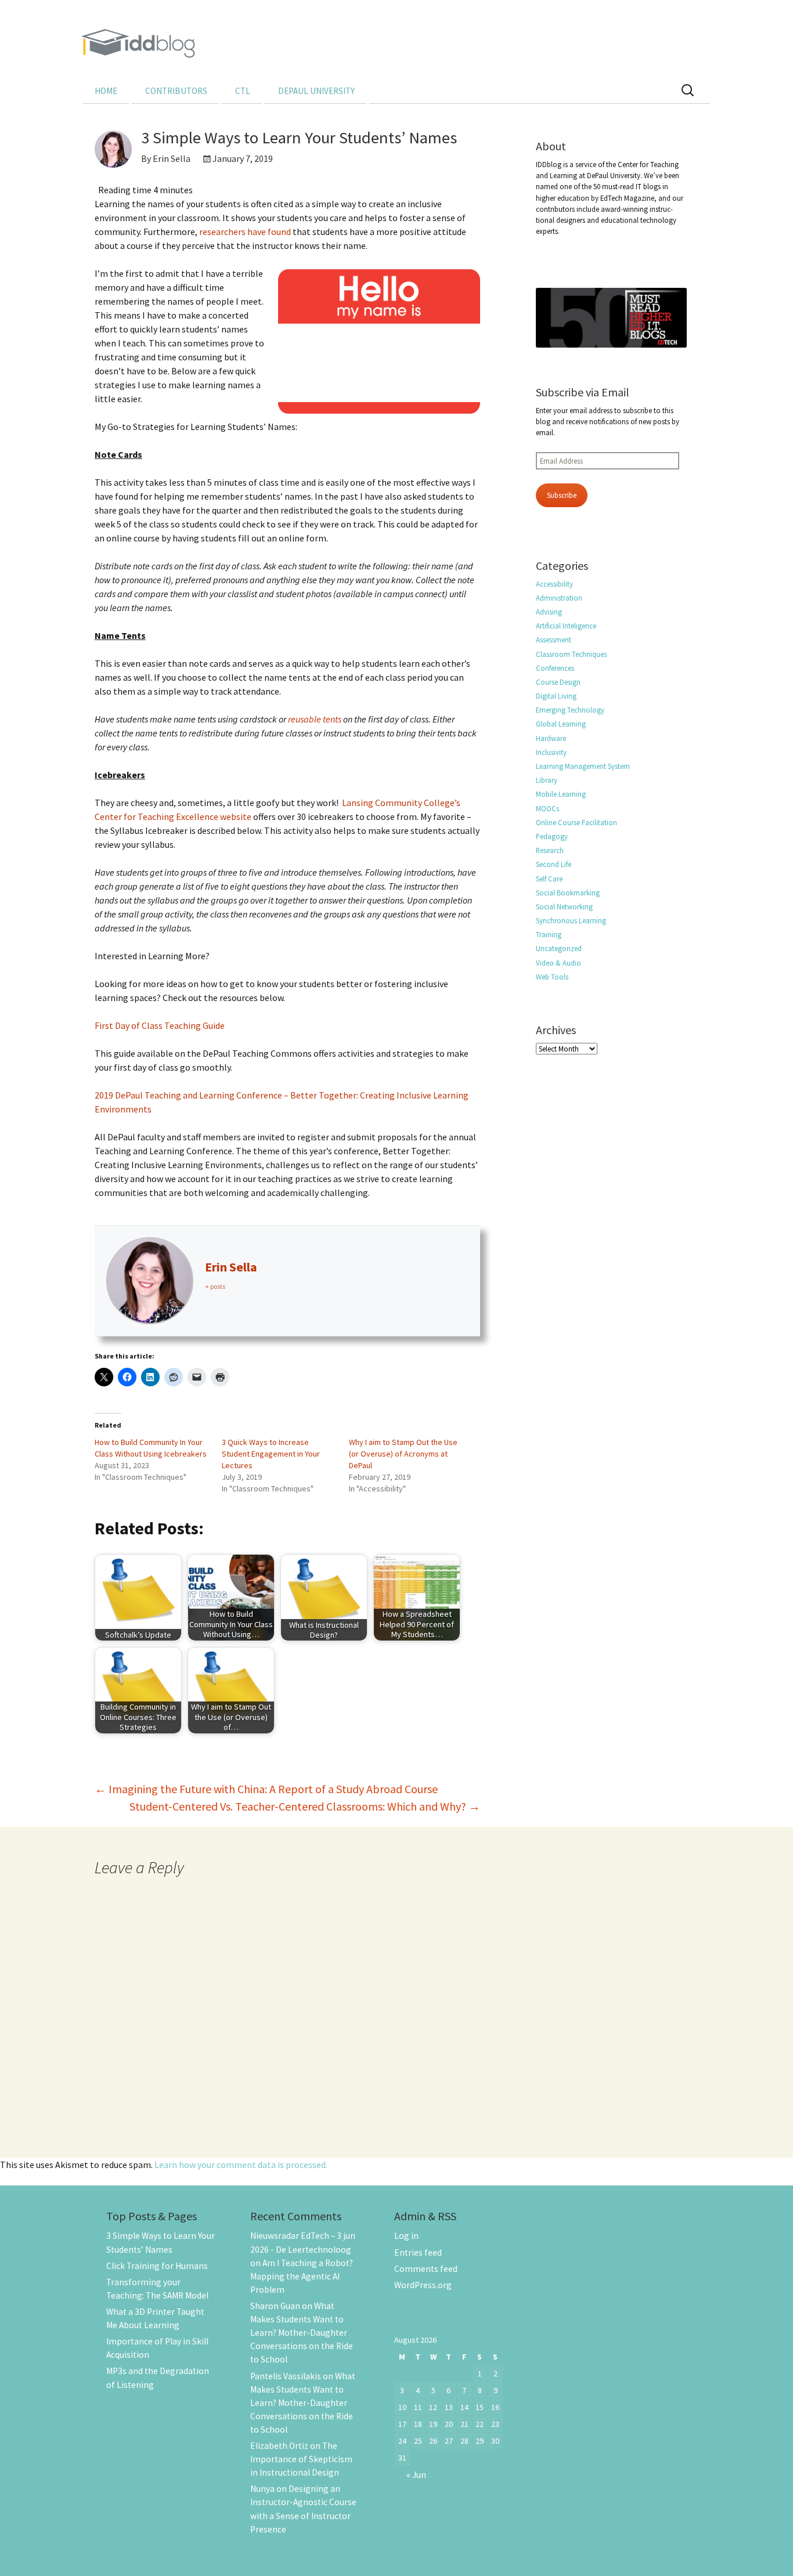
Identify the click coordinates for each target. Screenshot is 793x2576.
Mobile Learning (561, 794)
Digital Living (556, 696)
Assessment (554, 640)
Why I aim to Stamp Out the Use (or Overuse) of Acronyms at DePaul (403, 1454)
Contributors (176, 91)
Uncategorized (559, 948)
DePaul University (316, 91)
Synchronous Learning (571, 920)
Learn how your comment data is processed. (241, 2165)
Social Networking (564, 906)
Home (106, 91)
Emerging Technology (570, 710)
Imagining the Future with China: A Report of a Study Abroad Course (266, 1789)
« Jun (416, 2475)
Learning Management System (583, 766)
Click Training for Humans (157, 2266)
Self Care (549, 879)
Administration (559, 598)
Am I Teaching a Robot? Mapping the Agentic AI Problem (302, 2276)
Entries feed (418, 2252)
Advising (549, 612)
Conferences (555, 668)
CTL (243, 91)
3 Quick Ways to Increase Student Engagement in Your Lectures (271, 1454)
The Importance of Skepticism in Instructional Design (301, 2459)
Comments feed (426, 2269)
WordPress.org (423, 2285)
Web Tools (552, 977)
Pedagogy (552, 836)
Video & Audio (558, 963)
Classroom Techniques (571, 654)
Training (549, 934)
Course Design (558, 682)
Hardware (551, 738)
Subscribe (562, 495)
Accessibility (554, 584)
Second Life (554, 864)
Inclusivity (551, 752)
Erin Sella (231, 1267)
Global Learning (561, 724)
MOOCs (547, 808)
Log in (406, 2236)
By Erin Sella (166, 158)
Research (550, 850)
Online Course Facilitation (576, 822)
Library (547, 780)
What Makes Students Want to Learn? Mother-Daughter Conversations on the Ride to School (302, 2333)
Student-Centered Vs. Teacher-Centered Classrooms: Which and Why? (305, 1806)
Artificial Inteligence (566, 626)
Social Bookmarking (568, 893)
